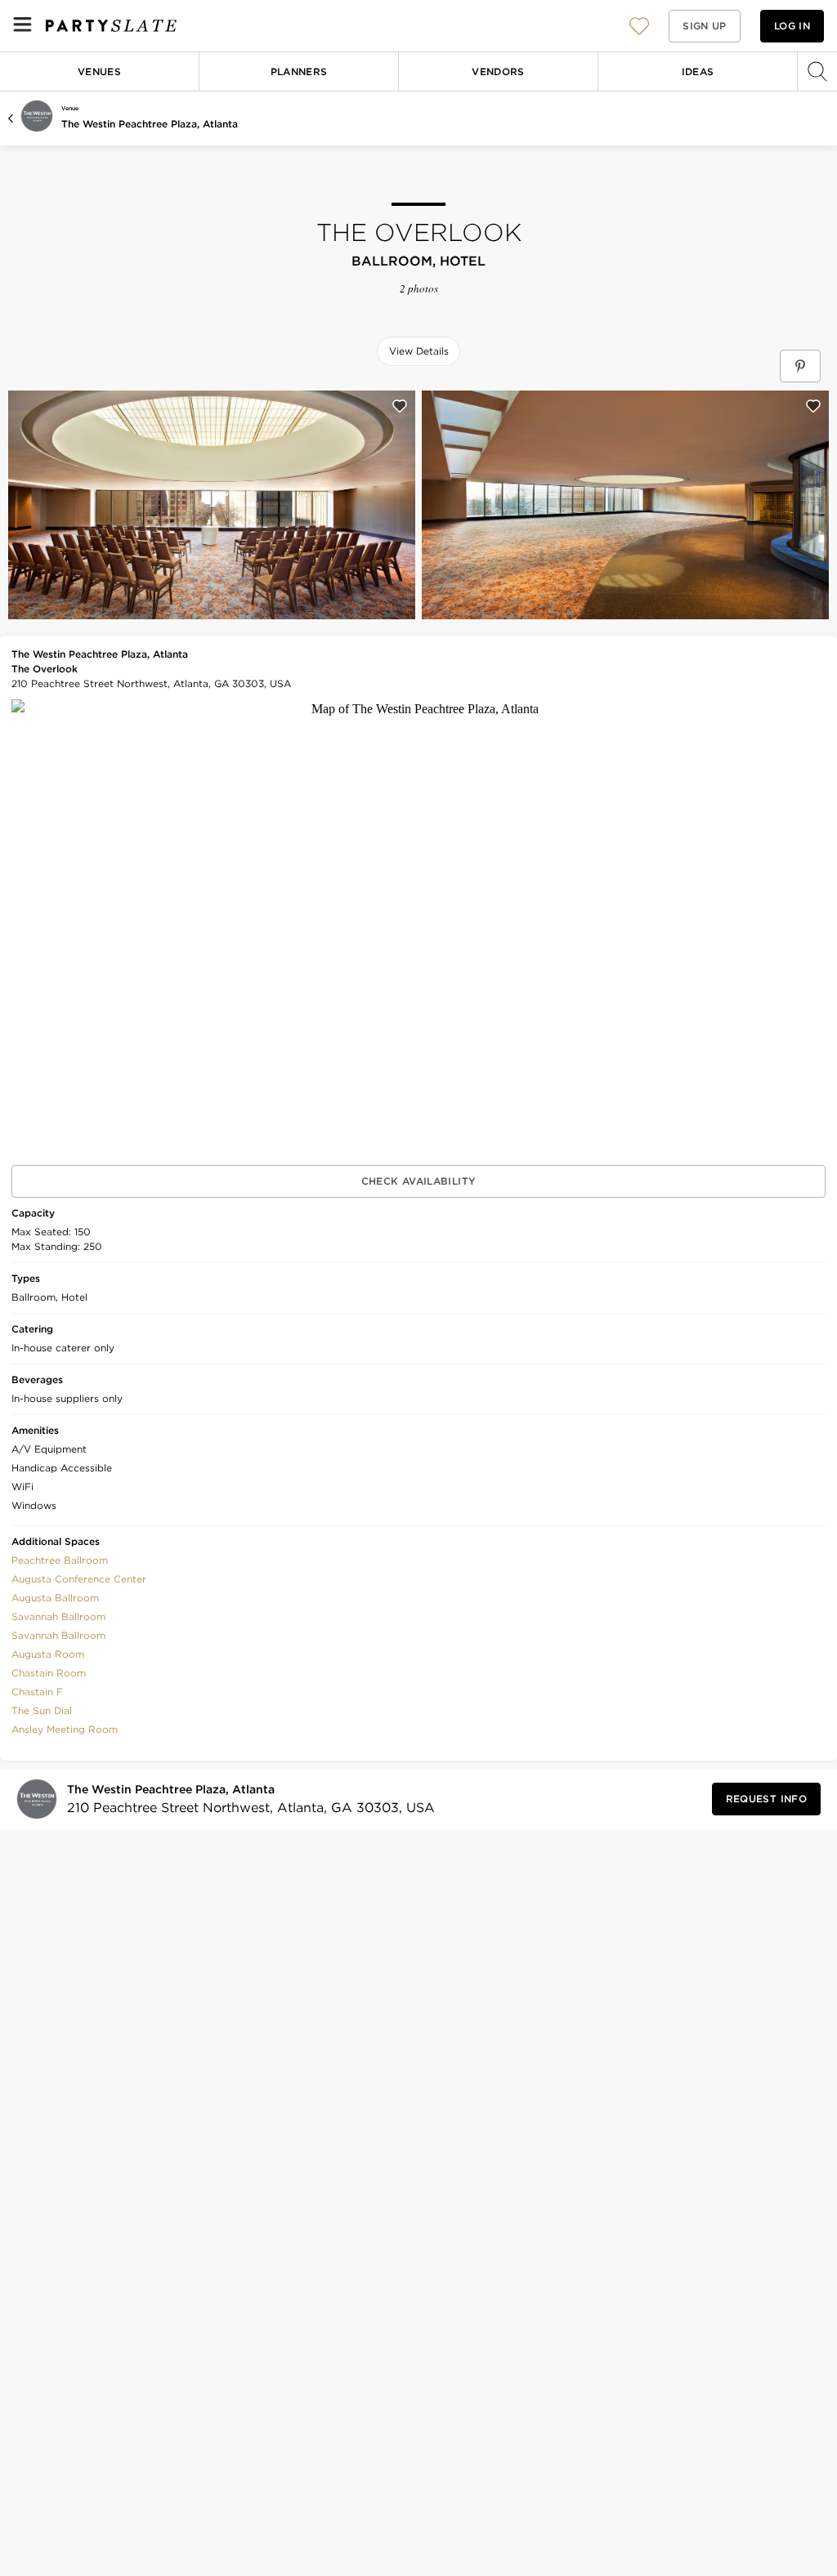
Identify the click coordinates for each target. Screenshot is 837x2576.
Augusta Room (48, 1654)
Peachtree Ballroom (60, 1560)
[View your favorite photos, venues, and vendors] (639, 26)
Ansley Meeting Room (65, 1729)
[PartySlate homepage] (111, 26)
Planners (299, 71)
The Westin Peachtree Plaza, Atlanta (150, 124)
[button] (639, 26)
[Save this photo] (400, 406)
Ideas (698, 71)
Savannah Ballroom (58, 1616)
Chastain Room (49, 1673)
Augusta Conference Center (79, 1579)
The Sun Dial (42, 1710)
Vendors (498, 71)
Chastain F (37, 1692)
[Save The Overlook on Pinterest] (800, 366)
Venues (99, 71)
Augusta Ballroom (55, 1598)
